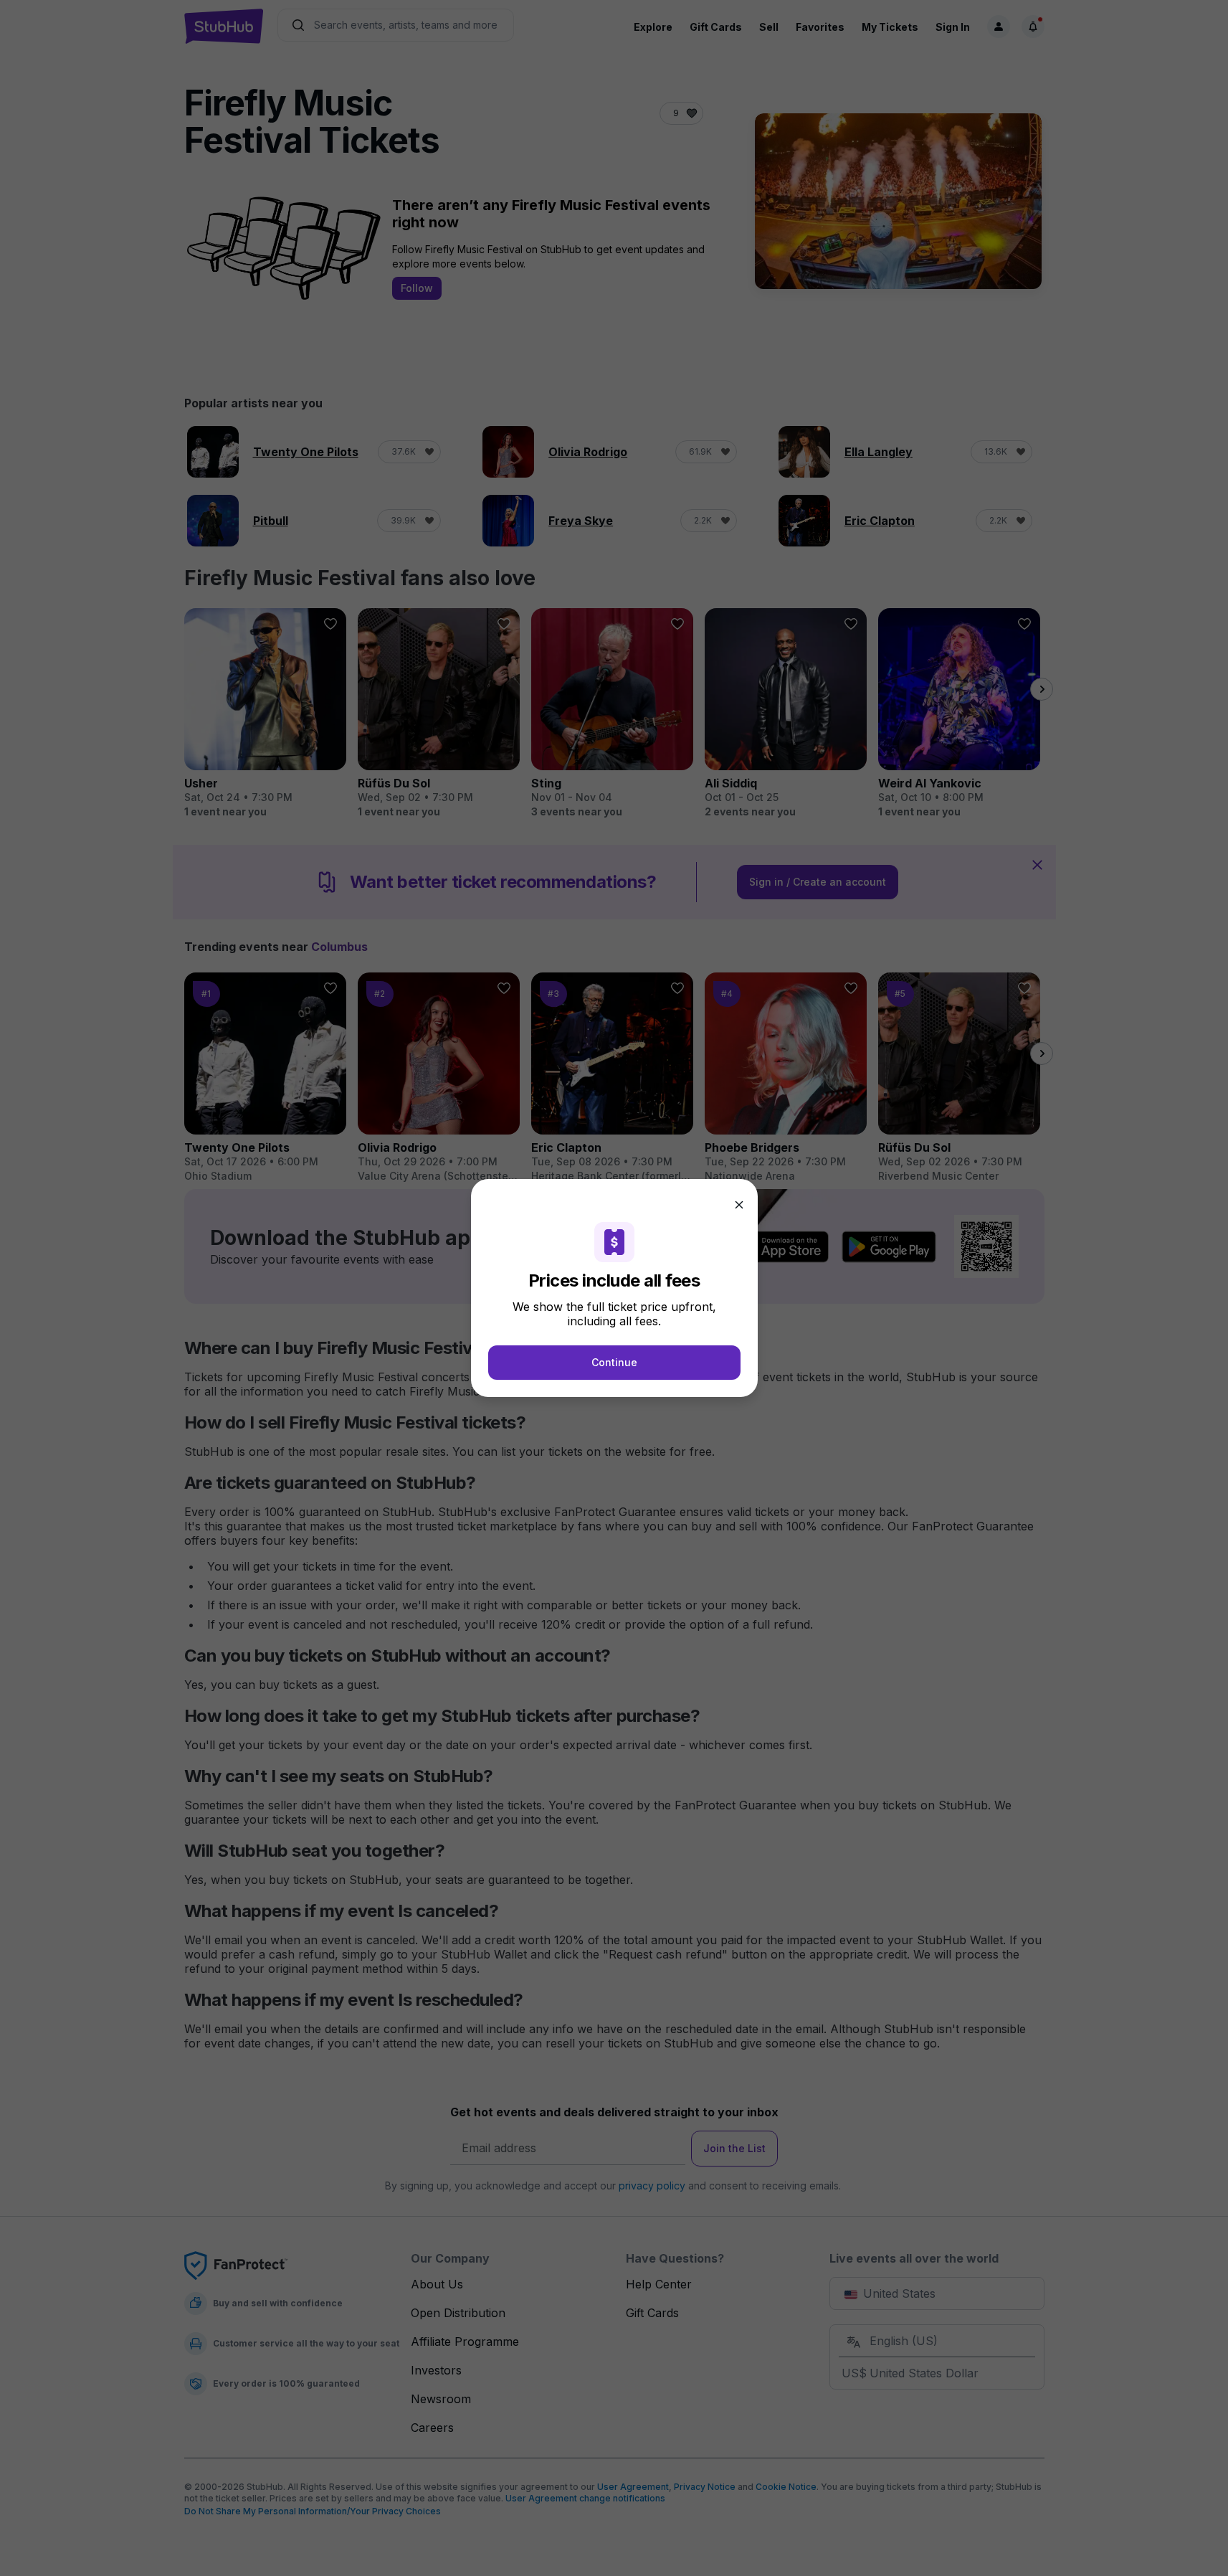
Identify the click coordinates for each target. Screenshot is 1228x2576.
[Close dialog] (739, 1205)
